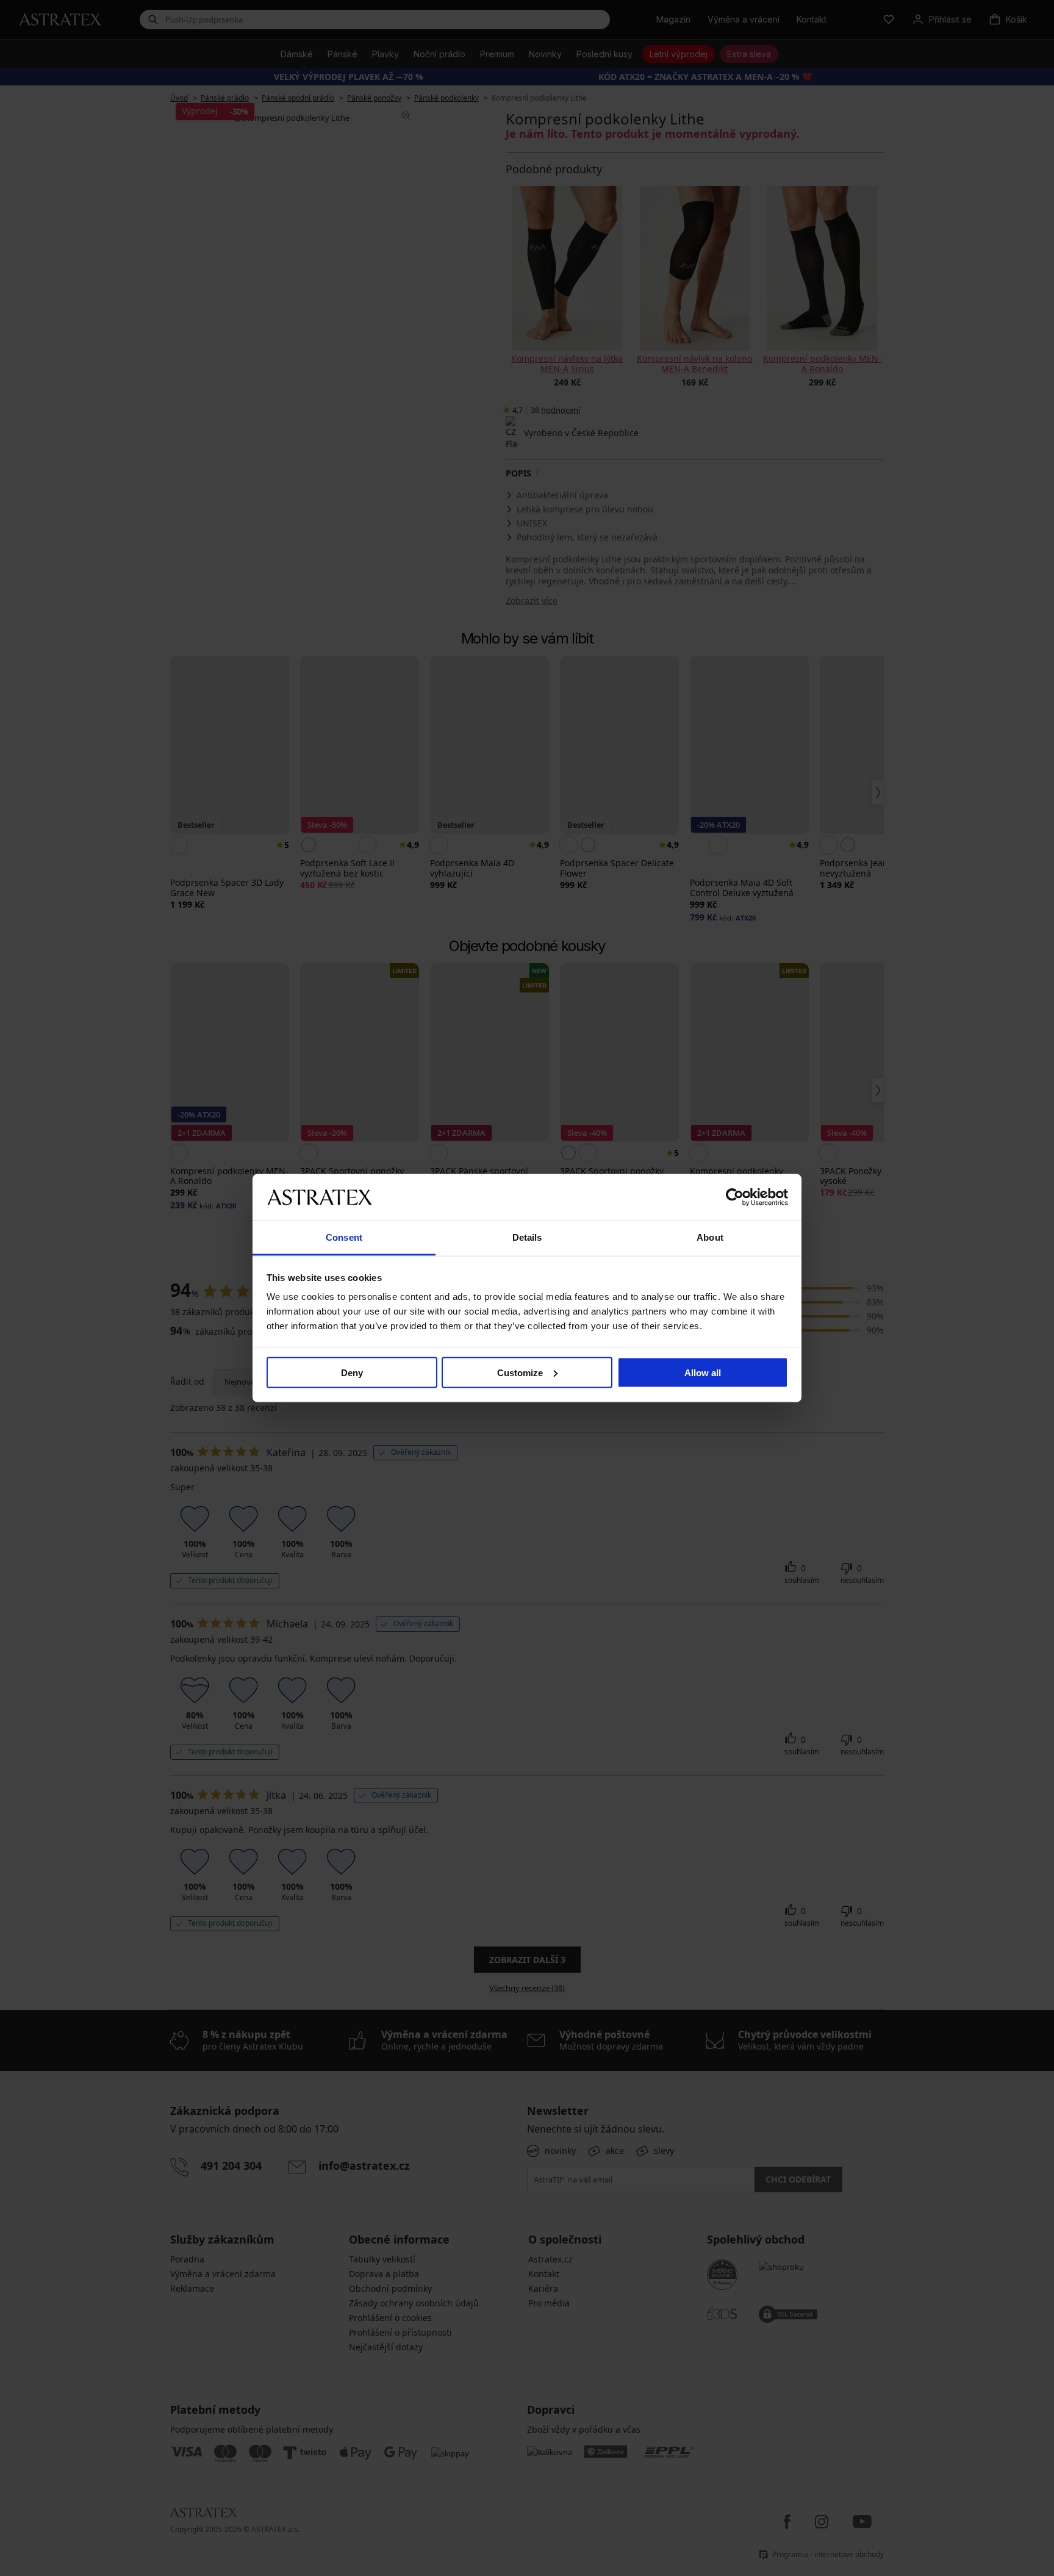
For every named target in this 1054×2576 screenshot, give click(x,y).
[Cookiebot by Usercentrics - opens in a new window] (735, 1197)
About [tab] (710, 1237)
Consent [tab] (344, 1237)
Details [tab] (527, 1237)
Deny (352, 1372)
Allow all (703, 1372)
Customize (520, 1372)
